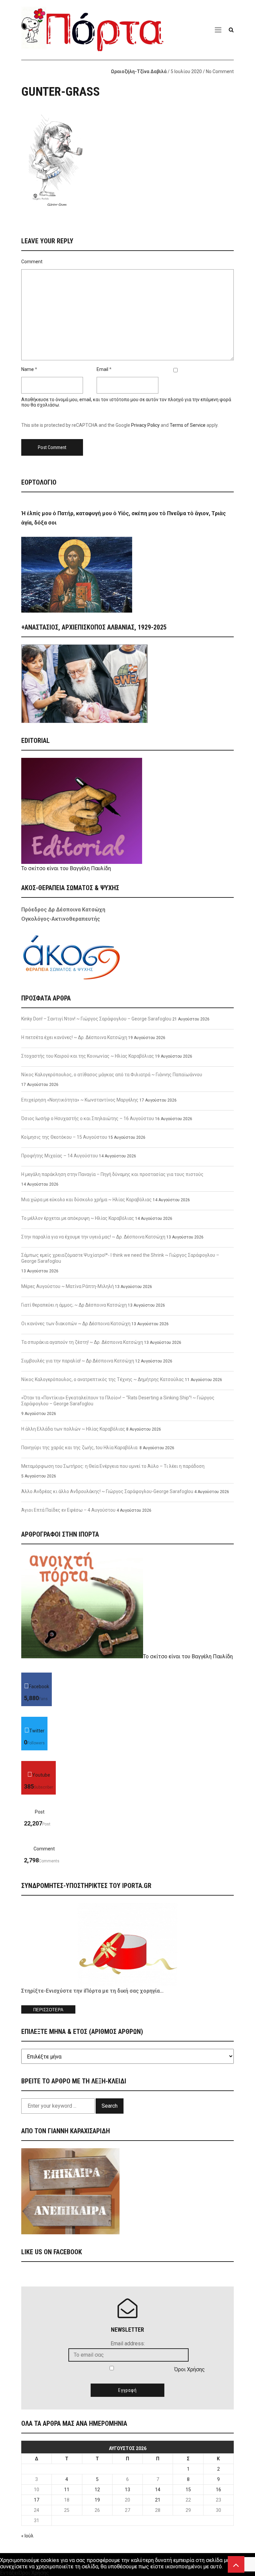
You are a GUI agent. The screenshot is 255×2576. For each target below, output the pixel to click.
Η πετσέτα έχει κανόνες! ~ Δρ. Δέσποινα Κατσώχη (74, 1037)
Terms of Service (188, 425)
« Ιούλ (27, 2536)
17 (37, 2500)
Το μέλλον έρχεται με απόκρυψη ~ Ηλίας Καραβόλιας (78, 1218)
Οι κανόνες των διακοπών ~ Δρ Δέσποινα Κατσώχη (76, 1324)
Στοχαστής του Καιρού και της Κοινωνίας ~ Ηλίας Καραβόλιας (88, 1056)
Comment (32, 262)
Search (110, 2106)
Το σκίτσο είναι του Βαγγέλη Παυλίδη (66, 868)
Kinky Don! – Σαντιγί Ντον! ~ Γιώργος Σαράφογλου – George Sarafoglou (96, 1019)
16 (218, 2490)
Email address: (128, 2343)
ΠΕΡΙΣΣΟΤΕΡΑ (48, 2010)
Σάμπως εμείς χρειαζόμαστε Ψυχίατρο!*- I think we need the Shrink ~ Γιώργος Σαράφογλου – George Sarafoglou (120, 1258)
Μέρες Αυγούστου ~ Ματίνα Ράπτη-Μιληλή (68, 1286)
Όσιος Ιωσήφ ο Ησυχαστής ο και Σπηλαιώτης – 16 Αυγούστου (88, 1118)
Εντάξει (9, 2573)
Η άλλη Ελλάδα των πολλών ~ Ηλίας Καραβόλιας (73, 1429)
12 (97, 2490)
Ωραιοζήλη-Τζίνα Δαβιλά (139, 71)
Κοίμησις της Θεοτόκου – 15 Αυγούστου (64, 1137)
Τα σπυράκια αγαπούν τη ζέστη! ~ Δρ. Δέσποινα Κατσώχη (82, 1342)
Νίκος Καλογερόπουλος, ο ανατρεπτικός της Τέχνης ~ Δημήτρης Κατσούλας (103, 1379)
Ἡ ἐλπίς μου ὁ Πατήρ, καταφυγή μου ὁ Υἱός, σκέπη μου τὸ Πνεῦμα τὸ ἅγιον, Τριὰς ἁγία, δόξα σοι (124, 518)
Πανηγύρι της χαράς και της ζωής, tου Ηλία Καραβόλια (80, 1448)
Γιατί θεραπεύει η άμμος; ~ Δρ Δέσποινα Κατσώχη (74, 1305)
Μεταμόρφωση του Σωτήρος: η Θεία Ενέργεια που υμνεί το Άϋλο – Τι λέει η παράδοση (113, 1466)
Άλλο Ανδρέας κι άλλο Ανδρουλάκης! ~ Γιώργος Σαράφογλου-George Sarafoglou (107, 1491)
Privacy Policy (145, 425)
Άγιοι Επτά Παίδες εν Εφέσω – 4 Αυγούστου (68, 1510)
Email (102, 369)
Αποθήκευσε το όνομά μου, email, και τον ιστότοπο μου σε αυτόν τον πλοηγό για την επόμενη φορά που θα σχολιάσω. (126, 402)
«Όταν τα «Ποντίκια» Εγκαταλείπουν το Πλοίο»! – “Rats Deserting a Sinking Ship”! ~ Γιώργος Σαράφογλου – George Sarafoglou (118, 1401)
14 (158, 2490)
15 (188, 2490)
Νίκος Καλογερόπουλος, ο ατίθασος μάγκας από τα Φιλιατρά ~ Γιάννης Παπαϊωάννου (112, 1075)
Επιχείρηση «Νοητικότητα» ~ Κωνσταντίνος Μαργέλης (80, 1100)
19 (97, 2500)
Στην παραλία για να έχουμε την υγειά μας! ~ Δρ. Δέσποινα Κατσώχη (93, 1237)
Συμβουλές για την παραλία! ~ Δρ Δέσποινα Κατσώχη (78, 1361)
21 (158, 2500)
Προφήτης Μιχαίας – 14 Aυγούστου (60, 1156)
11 (67, 2490)
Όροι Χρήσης (190, 2369)
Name (28, 369)
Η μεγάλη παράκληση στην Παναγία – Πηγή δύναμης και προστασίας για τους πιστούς (112, 1174)
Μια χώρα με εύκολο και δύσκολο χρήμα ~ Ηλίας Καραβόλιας (86, 1200)
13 (127, 2490)
